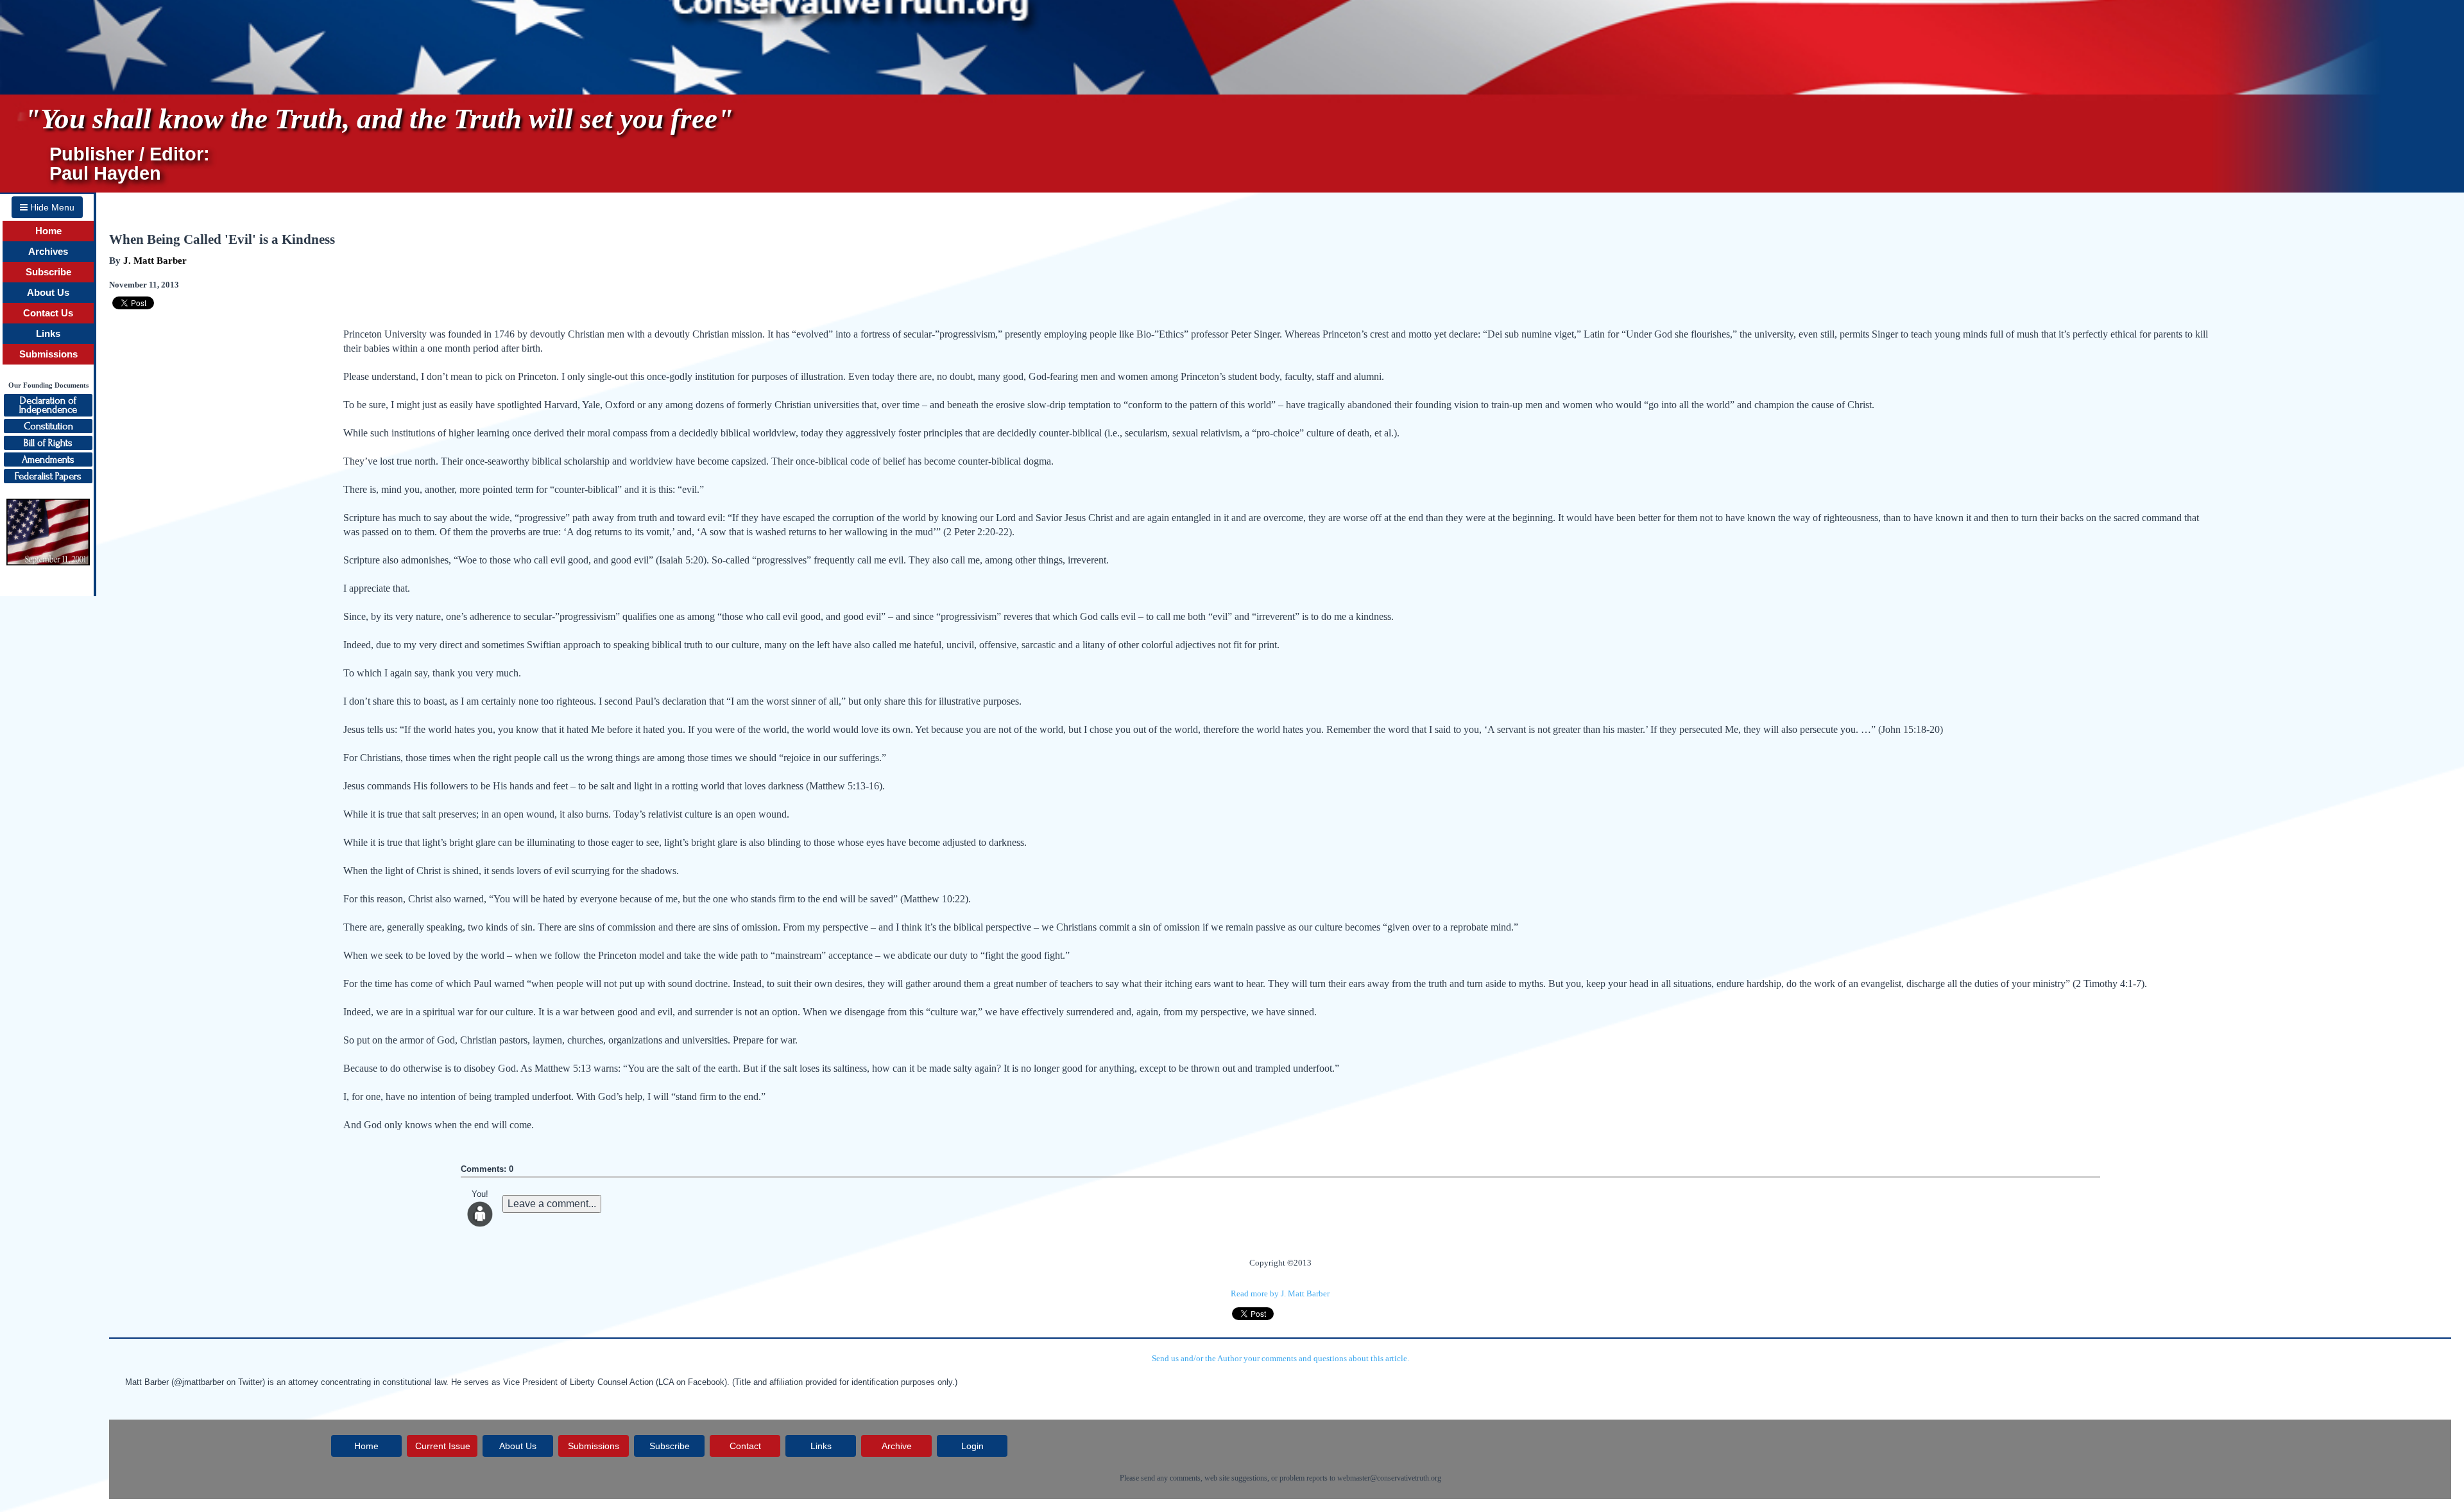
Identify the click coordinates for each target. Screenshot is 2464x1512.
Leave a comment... (552, 1204)
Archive (897, 1446)
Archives (48, 252)
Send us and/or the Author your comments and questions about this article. (1280, 1358)
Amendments (48, 460)
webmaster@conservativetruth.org (1389, 1478)
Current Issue (443, 1446)
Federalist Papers (48, 476)
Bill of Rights (48, 443)
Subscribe (48, 272)
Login (972, 1446)
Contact (745, 1446)
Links (48, 334)
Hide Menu (51, 207)
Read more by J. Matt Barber (1280, 1293)
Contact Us (48, 313)
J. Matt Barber (155, 261)
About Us (48, 293)
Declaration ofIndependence (48, 405)
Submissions (48, 354)
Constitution (48, 426)
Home (48, 231)
